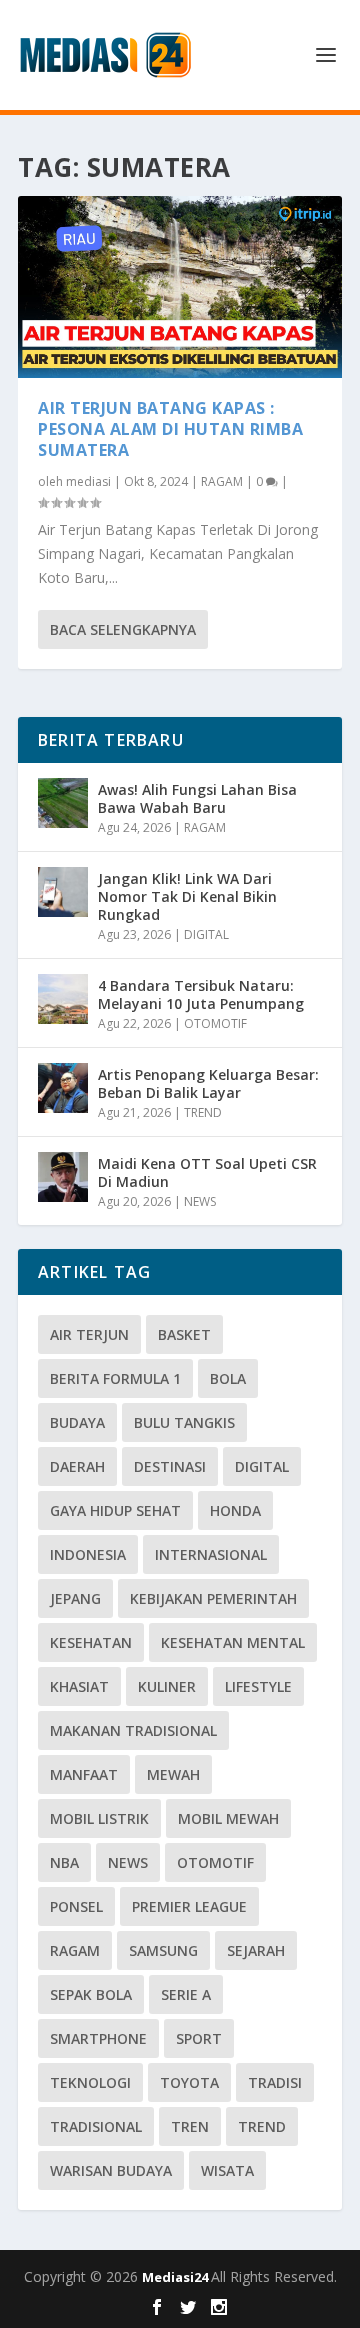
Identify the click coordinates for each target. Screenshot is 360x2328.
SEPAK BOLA (91, 1994)
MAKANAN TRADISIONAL (133, 1730)
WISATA (227, 2170)
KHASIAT (79, 1686)
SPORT (199, 2038)
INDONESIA (88, 1554)
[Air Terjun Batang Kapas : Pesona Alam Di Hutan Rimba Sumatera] (180, 287)
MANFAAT (84, 1774)
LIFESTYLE (258, 1686)
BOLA (228, 1378)
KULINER (167, 1686)
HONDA (235, 1510)
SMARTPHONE (98, 2038)
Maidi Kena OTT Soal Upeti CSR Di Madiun (207, 1172)
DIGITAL (206, 934)
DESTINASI (170, 1466)
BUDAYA (77, 1422)
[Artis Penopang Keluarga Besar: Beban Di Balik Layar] (63, 1088)
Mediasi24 (176, 2277)
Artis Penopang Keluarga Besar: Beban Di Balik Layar (208, 1083)
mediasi (88, 481)
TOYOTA (189, 2082)
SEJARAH (256, 1950)
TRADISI (275, 2082)
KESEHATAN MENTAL (233, 1642)
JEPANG (75, 1598)
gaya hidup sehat (115, 1510)
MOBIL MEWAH (228, 1818)
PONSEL (76, 1906)
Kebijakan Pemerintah (213, 1598)
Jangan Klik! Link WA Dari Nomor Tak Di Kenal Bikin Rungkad (187, 896)
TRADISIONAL (96, 2126)
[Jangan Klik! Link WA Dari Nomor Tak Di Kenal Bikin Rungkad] (63, 892)
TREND (203, 1112)
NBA (64, 1862)
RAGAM (222, 481)
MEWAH (173, 1774)
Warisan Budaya (111, 2170)
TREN (190, 2126)
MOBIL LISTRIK (99, 1818)
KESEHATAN (91, 1642)
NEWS (200, 1201)
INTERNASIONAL (211, 1554)
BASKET (184, 1334)
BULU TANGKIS (184, 1422)
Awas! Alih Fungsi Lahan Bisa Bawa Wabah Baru (197, 798)
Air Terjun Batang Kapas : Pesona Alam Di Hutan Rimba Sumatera (170, 429)
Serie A (186, 1994)
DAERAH (77, 1466)
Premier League (189, 1906)
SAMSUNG (163, 1950)
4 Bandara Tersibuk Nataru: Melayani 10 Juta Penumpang (201, 994)
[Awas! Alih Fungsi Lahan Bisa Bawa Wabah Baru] (63, 803)
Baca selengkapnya (123, 629)
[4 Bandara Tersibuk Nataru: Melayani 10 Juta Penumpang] (63, 999)
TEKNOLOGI (90, 2082)
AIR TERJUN (89, 1334)
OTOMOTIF (215, 1023)
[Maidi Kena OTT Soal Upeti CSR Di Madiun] (63, 1177)
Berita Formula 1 (115, 1378)
